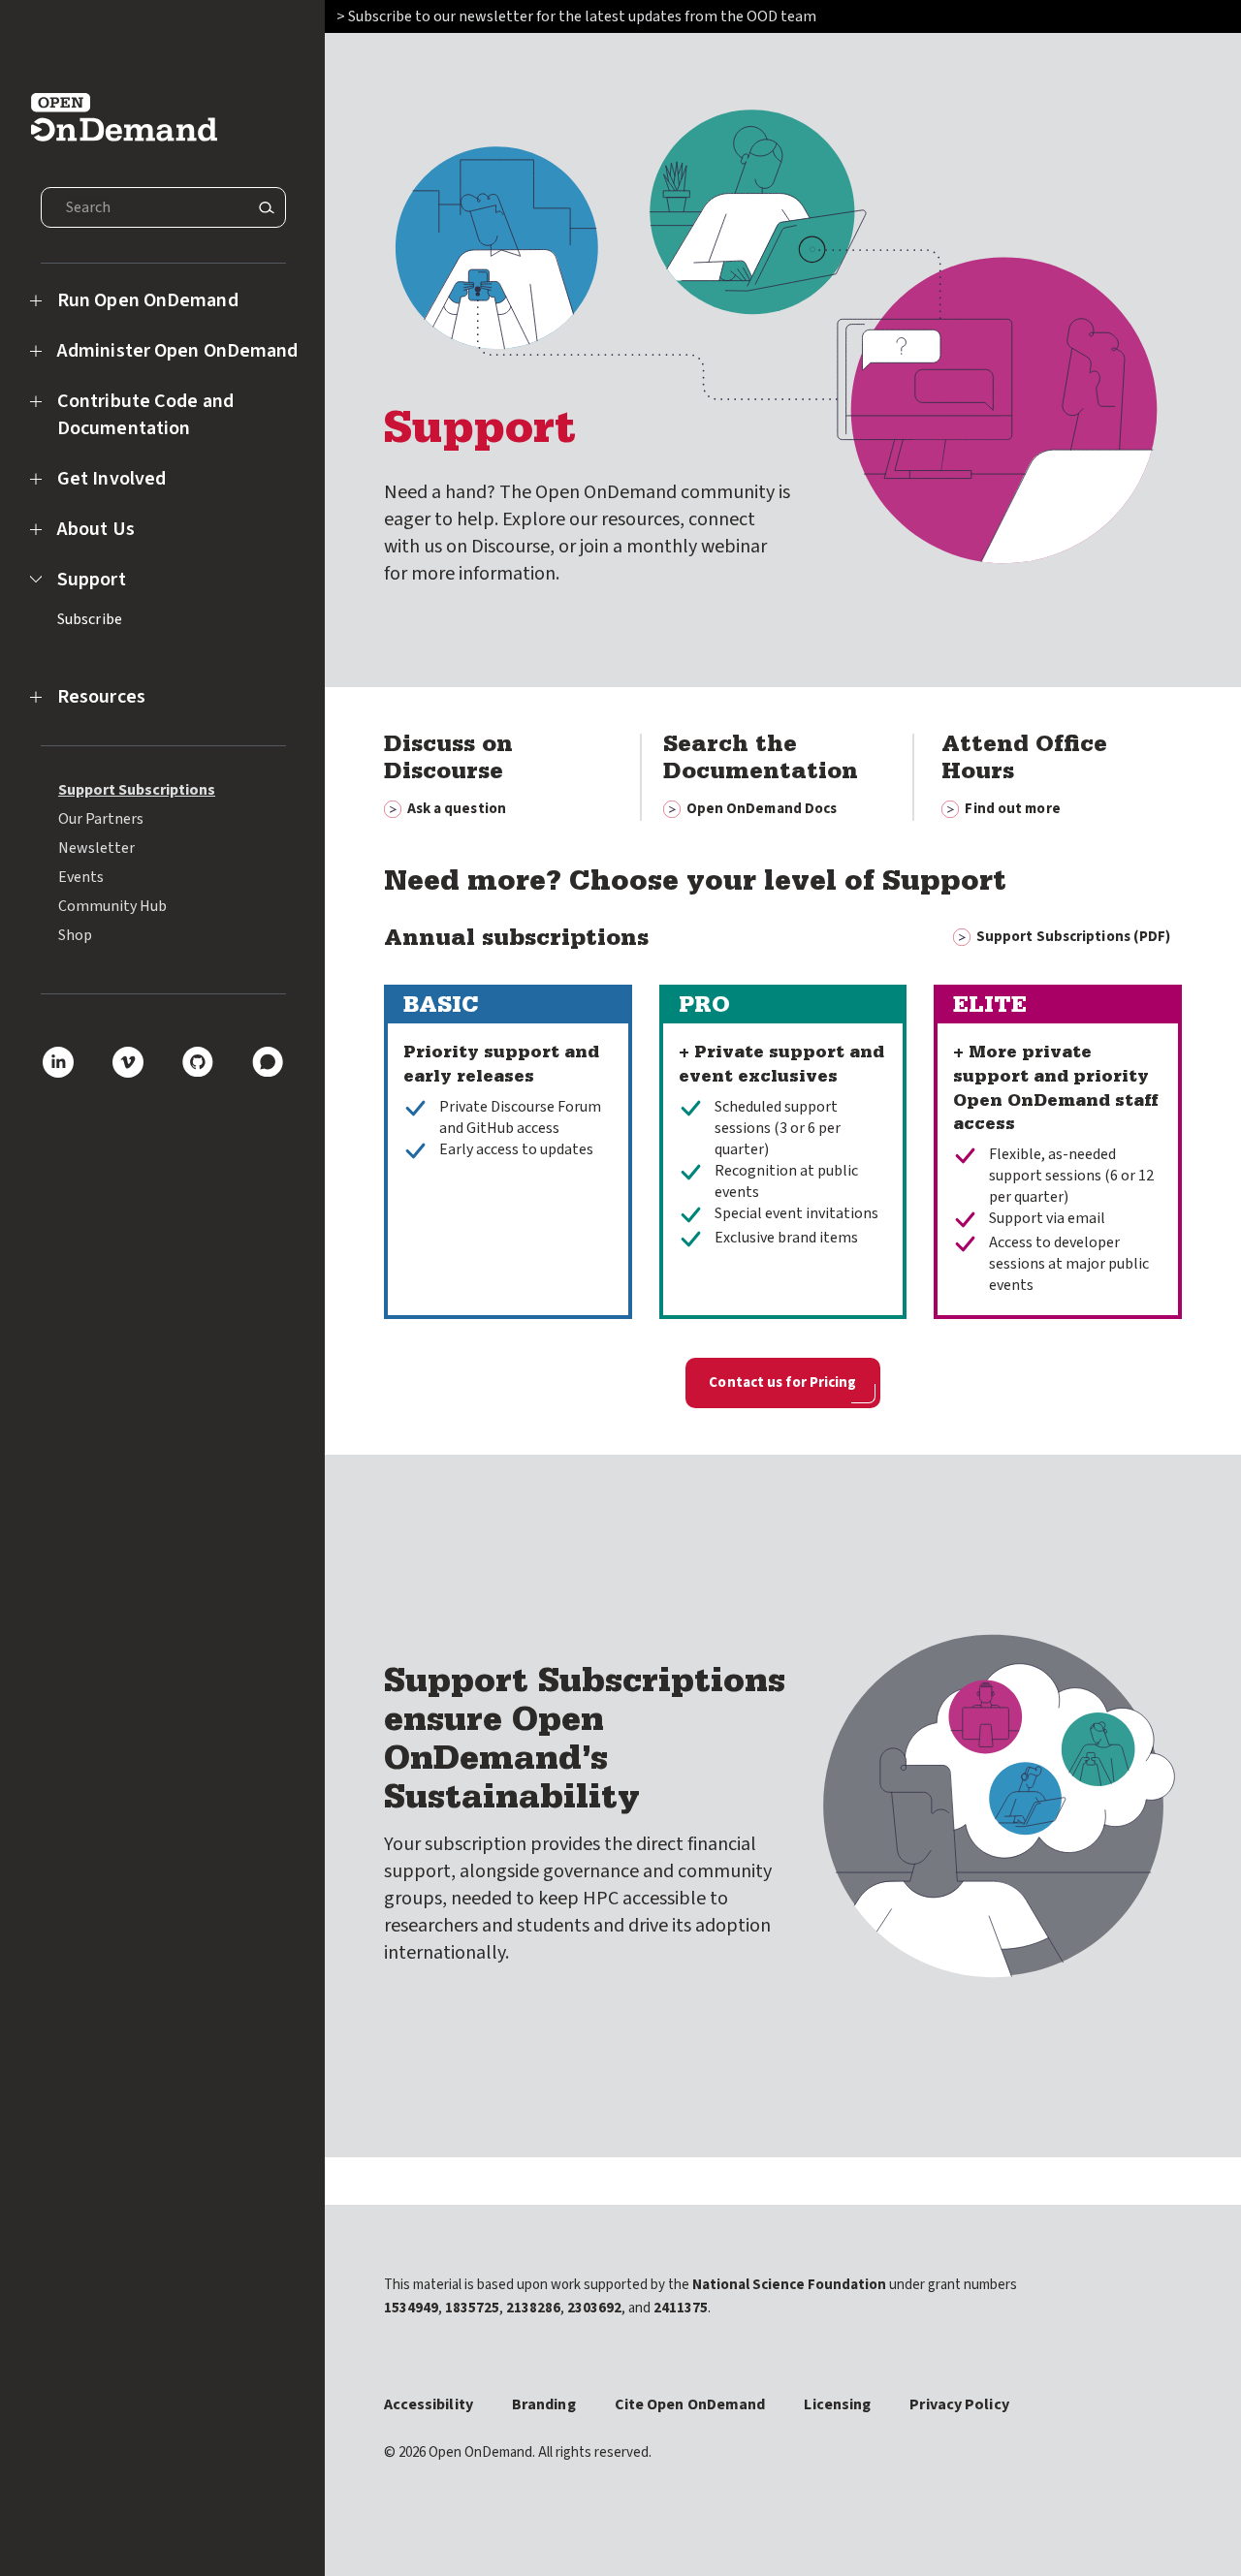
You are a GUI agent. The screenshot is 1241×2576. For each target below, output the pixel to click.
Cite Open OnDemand (690, 2404)
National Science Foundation (789, 2285)
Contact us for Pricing (782, 1382)
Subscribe (90, 619)
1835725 (472, 2308)
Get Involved (111, 479)
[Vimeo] (128, 1062)
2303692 (594, 2308)
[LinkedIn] (58, 1062)
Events (81, 877)
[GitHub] (198, 1062)
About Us (96, 529)
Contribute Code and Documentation (145, 415)
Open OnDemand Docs (762, 809)
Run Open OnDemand (148, 300)
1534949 (411, 2308)
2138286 (533, 2308)
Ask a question (457, 809)
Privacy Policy (959, 2404)
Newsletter (96, 848)
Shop (75, 935)
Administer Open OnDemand (177, 351)
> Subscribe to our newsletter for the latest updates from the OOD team (578, 16)
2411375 (681, 2308)
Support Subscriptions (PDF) (1074, 937)
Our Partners (101, 819)
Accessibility (429, 2404)
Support (92, 580)
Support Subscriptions (137, 790)
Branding (544, 2404)
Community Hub (112, 906)
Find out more (1012, 809)
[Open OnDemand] (124, 111)
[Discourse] (268, 1062)
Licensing (837, 2404)
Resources (101, 697)
